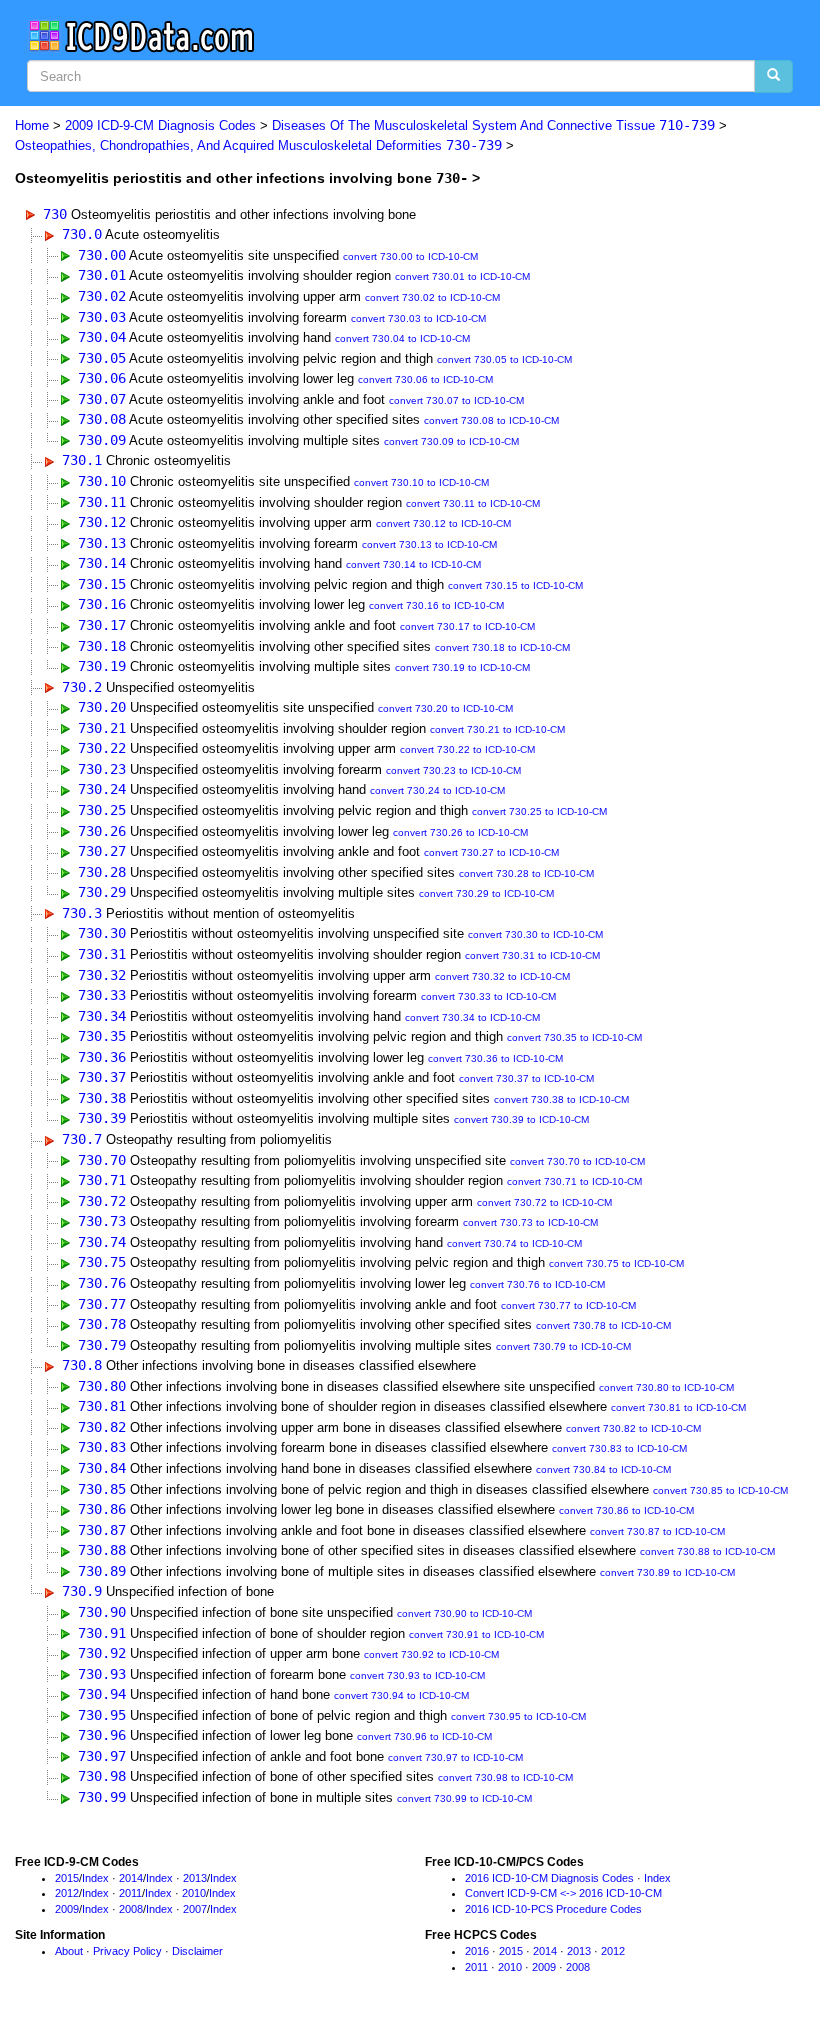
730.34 (102, 1016)
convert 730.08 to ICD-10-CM (491, 420)
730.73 (102, 1221)
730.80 (102, 1386)
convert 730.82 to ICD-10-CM (633, 1428)
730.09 (102, 440)
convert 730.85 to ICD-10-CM (720, 1490)
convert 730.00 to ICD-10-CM (410, 256)
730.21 (102, 728)
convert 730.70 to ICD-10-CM (577, 1161)
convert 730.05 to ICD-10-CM (504, 359)
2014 (131, 1878)
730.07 (102, 399)
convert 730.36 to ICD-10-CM (495, 1058)
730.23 (102, 769)
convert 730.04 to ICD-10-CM (402, 338)
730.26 (102, 831)
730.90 (102, 1612)
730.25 (102, 810)
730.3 (82, 913)
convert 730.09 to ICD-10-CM (451, 441)
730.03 (102, 317)
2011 (130, 1893)
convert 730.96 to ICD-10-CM (424, 1736)
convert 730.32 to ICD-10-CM (502, 976)
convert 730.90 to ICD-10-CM (464, 1613)
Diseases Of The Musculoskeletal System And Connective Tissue (493, 125)
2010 (194, 1893)
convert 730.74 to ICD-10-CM (514, 1243)
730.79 (102, 1345)
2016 (477, 1951)
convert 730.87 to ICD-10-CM (657, 1531)
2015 (67, 1878)
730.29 (102, 892)
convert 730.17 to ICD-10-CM (467, 626)
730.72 (102, 1201)
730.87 (102, 1530)
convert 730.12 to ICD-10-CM (443, 523)
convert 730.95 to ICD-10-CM (518, 1716)
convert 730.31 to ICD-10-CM (532, 955)
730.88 (102, 1550)
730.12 (102, 522)
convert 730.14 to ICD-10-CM (413, 564)
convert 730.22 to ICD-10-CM (467, 749)
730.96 (102, 1735)
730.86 (102, 1509)
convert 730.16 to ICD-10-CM (436, 605)
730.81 (102, 1406)
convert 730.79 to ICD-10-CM (563, 1346)
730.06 (102, 378)
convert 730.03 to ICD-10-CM (418, 318)
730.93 (102, 1674)
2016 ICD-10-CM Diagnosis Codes (549, 1878)
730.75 (102, 1262)
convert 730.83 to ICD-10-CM (619, 1448)
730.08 (102, 419)
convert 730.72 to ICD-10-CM (544, 1202)
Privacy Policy (127, 1951)
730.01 (102, 275)
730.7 (82, 1139)
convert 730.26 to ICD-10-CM (460, 832)
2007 (195, 1909)
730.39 (102, 1118)
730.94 (102, 1694)
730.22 (102, 748)
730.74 (102, 1242)
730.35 (102, 1036)
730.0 (82, 234)
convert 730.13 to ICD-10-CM (429, 544)
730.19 (102, 666)
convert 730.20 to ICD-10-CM (445, 708)
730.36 (102, 1057)
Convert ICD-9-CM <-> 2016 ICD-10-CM (563, 1893)
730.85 (102, 1489)
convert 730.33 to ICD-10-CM (488, 996)
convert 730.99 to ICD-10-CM (464, 1798)
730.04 (102, 337)
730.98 (102, 1776)
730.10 (102, 481)
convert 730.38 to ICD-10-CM (561, 1099)
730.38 (102, 1098)
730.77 (102, 1304)
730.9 (82, 1591)
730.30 (102, 933)
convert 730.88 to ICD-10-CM (707, 1551)
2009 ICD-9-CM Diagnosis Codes (160, 125)
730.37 (102, 1077)
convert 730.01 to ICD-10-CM (462, 276)
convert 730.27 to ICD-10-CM (491, 852)
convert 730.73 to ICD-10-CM (530, 1222)
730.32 (102, 975)
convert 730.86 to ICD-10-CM (626, 1510)
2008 (131, 1909)
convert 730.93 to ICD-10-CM (417, 1675)
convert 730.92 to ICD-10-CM (431, 1654)
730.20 (102, 707)
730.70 (102, 1160)
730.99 (102, 1797)
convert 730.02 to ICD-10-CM (432, 297)
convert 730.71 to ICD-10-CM (574, 1181)
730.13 (102, 543)
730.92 (102, 1653)
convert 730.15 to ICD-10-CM (515, 585)
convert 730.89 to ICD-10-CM (667, 1572)
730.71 (102, 1180)
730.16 (102, 604)
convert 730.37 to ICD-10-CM (526, 1078)
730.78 (102, 1324)
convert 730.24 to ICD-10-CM (437, 790)
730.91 (102, 1633)
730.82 (102, 1427)
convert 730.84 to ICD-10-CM (603, 1469)
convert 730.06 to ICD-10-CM (425, 379)
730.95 (102, 1715)
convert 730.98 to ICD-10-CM (505, 1777)
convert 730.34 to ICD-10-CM (472, 1017)
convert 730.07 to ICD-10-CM (456, 400)
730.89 (102, 1571)
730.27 (102, 851)
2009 (67, 1909)
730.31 (102, 954)
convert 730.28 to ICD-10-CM (526, 873)
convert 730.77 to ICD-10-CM (568, 1305)
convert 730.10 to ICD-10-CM (421, 482)
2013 (195, 1878)
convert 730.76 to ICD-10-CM (537, 1284)
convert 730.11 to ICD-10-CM (473, 503)
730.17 (102, 625)
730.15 (102, 584)
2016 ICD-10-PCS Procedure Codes (553, 1909)
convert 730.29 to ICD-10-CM (486, 893)
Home (32, 125)
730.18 (102, 646)
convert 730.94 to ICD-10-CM (401, 1695)
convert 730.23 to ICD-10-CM (453, 770)
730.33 (102, 995)
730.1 (82, 460)
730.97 (102, 1756)
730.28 (102, 872)
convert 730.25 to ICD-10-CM (539, 811)
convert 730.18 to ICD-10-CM (502, 647)
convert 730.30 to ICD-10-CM (535, 934)
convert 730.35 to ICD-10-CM (574, 1037)
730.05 (102, 358)
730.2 (82, 687)
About (69, 1951)
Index (95, 1878)
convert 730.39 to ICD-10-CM (521, 1119)
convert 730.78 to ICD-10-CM (603, 1325)
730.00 (102, 255)
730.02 (102, 296)
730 (55, 214)
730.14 (102, 563)
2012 (67, 1893)
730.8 (82, 1365)
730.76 (102, 1283)
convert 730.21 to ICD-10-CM (497, 729)
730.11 (102, 502)
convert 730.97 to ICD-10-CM (455, 1757)
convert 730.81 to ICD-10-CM (678, 1407)
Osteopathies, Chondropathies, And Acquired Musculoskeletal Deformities (258, 145)
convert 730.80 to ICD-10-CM (666, 1387)
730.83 (102, 1447)
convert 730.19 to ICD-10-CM (462, 667)
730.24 (102, 789)
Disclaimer (197, 1951)
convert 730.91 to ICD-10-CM (476, 1634)
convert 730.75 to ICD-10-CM (616, 1263)
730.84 (102, 1468)
